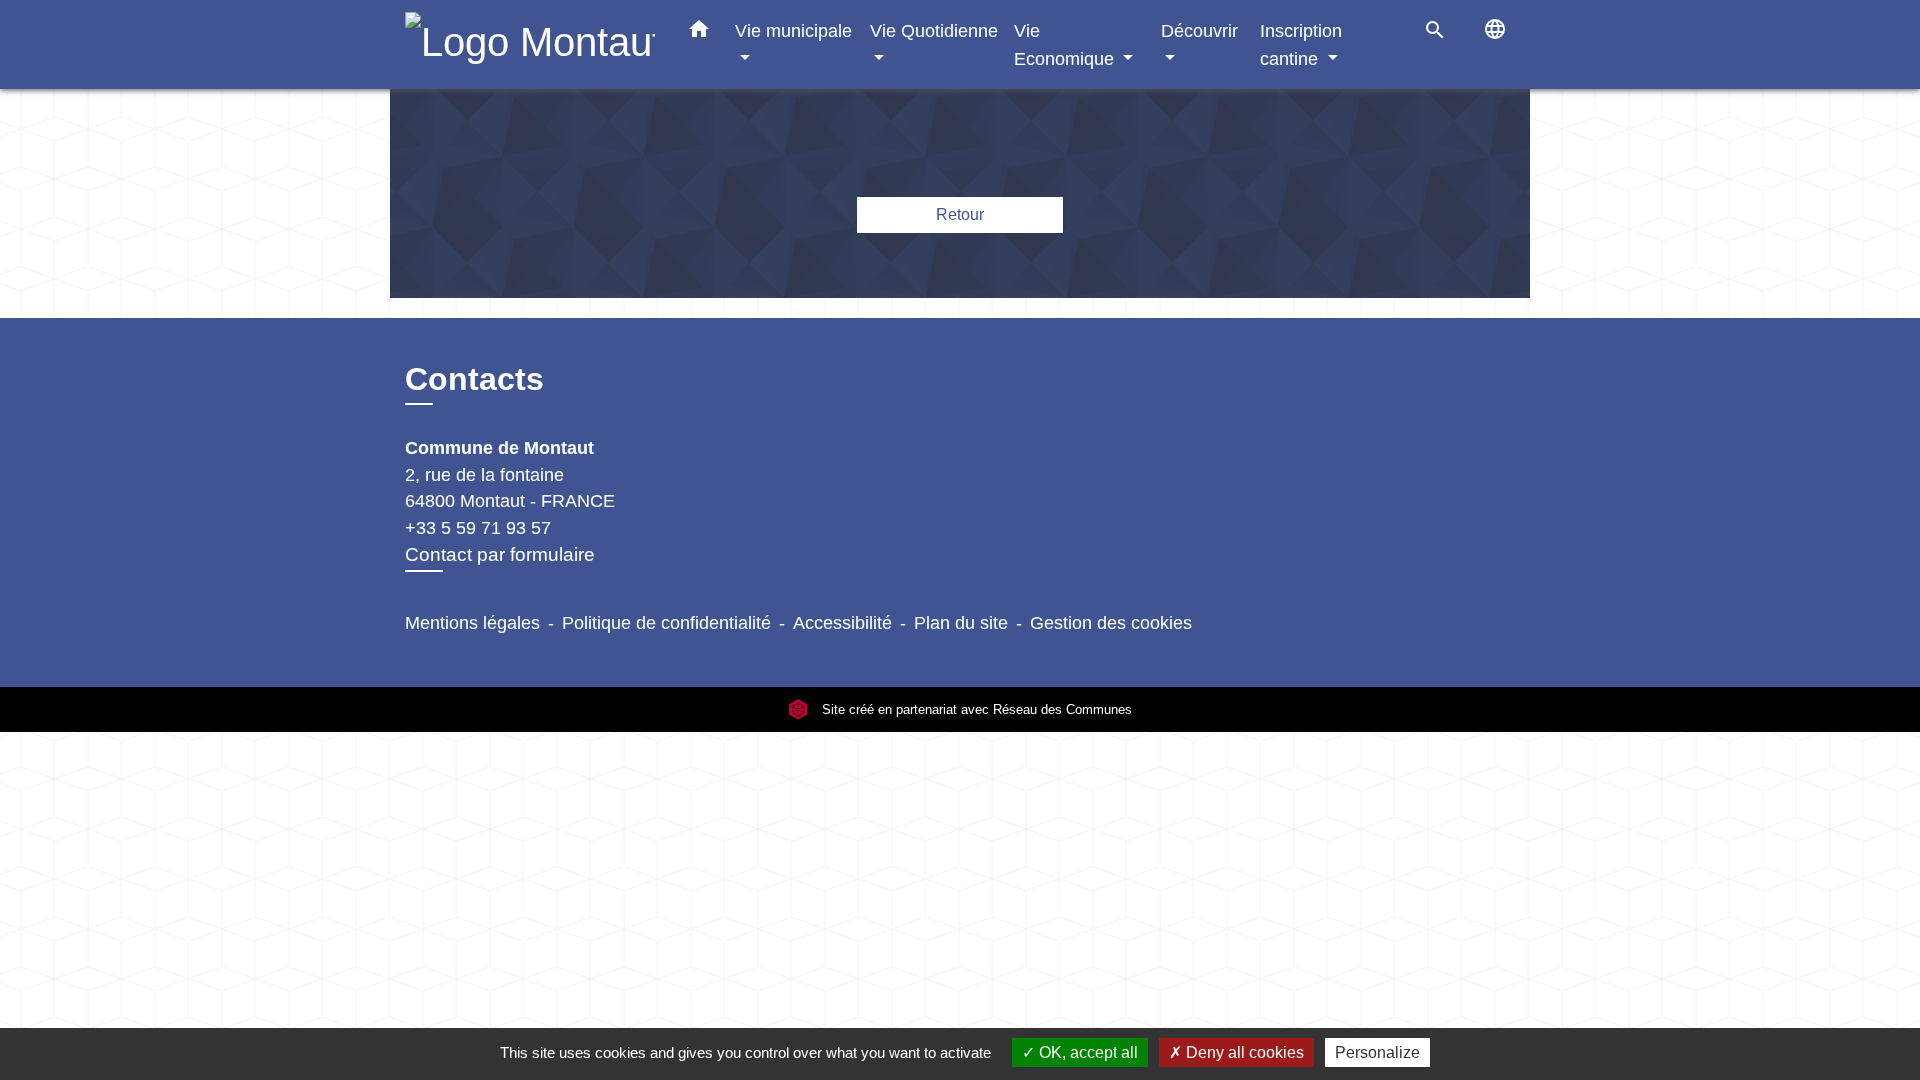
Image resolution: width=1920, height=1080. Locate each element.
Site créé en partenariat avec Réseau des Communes (975, 709)
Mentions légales (472, 623)
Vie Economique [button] (1066, 44)
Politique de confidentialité (666, 623)
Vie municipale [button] (793, 30)
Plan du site (961, 623)
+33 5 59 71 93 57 (478, 528)
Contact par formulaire (500, 554)
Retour (960, 214)
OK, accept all (1086, 1052)
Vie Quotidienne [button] (934, 30)
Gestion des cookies (1111, 623)
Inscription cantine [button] (1301, 44)
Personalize (1377, 1052)
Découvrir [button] (1199, 30)
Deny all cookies (1243, 1052)
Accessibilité (842, 623)
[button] (699, 33)
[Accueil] (530, 44)
